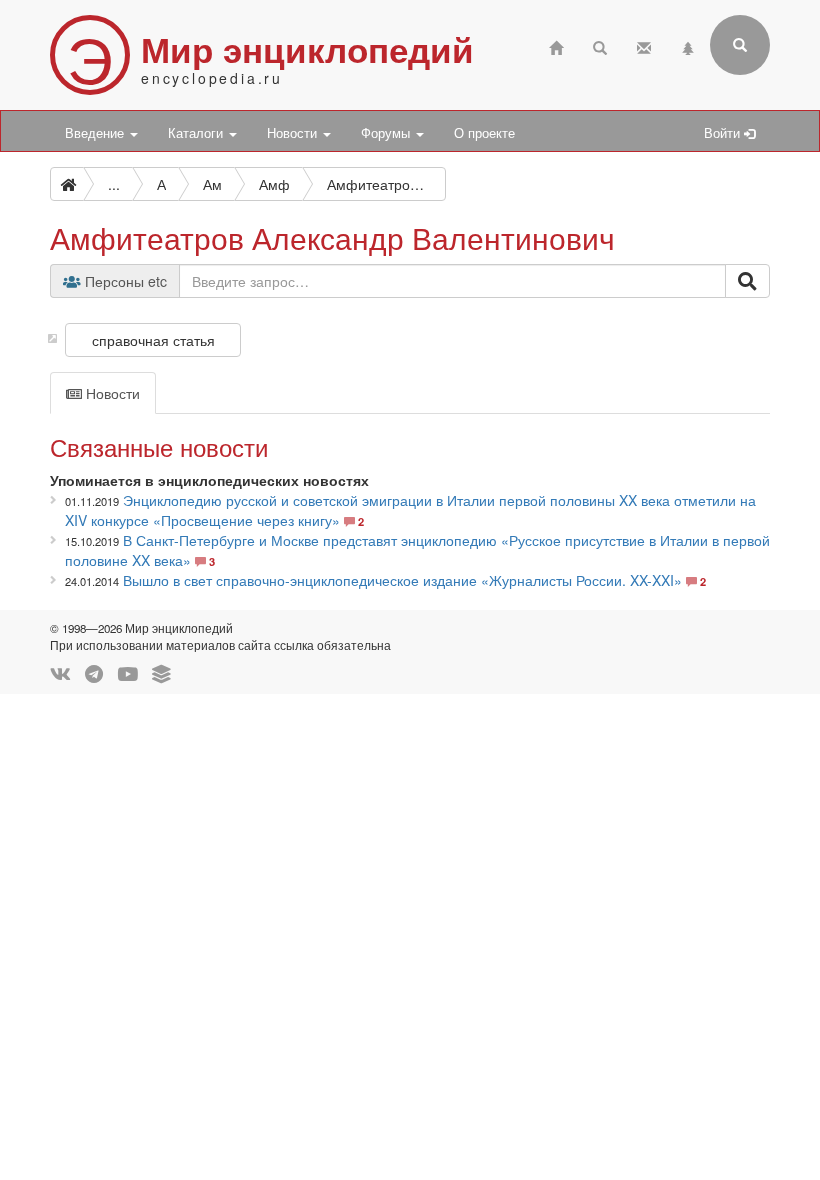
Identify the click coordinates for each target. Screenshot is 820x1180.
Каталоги (197, 133)
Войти (724, 133)
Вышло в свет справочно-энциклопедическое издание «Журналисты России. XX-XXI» (402, 580)
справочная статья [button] (153, 340)
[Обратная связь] (644, 45)
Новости (294, 133)
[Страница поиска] (600, 45)
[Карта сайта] (688, 45)
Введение (96, 133)
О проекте (484, 133)
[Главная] (556, 45)
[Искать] (747, 281)
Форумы (387, 133)
